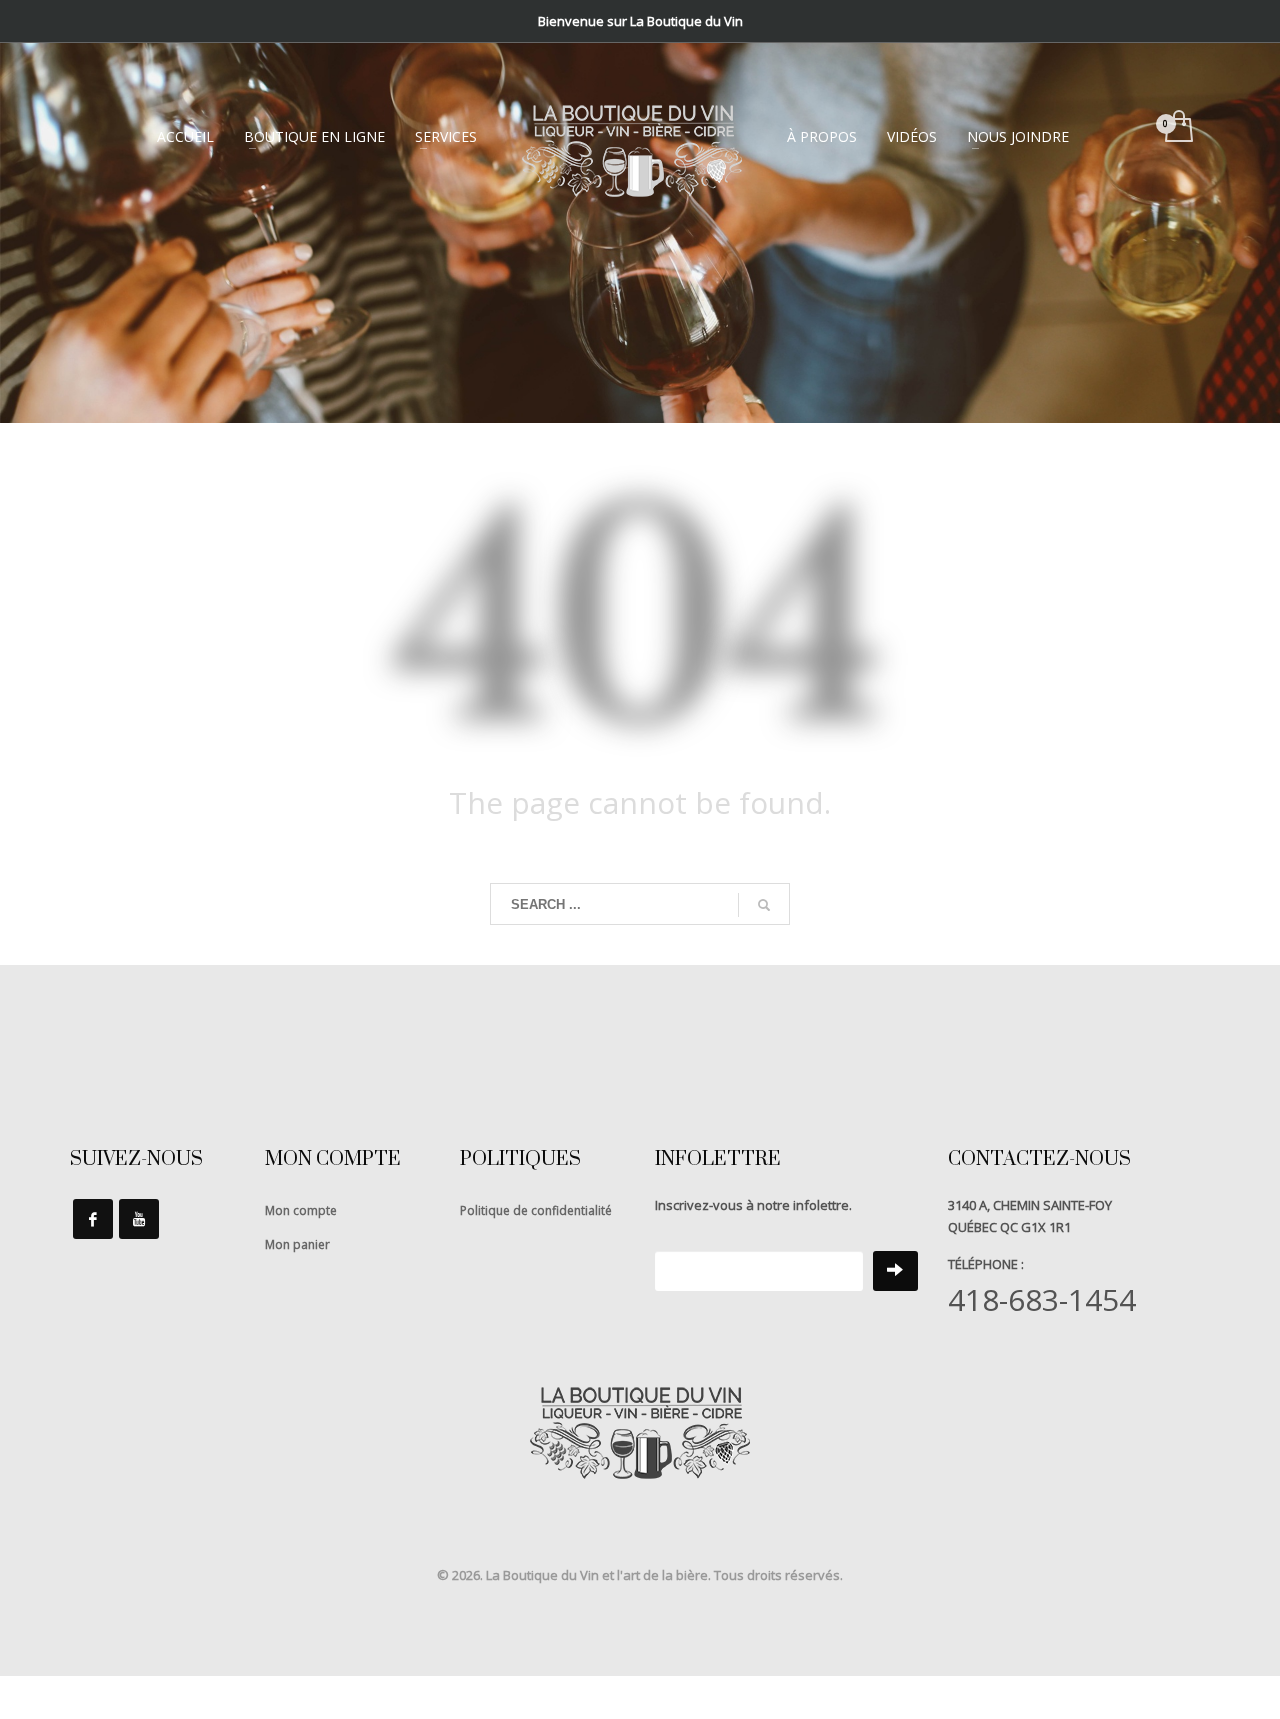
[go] (764, 905)
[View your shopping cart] (1177, 128)
